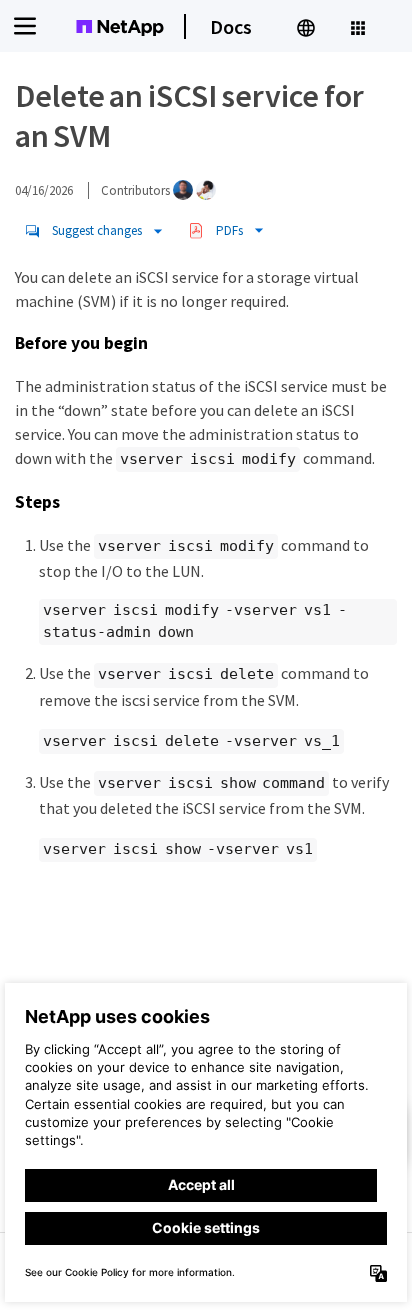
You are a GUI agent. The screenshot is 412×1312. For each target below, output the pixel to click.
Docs (231, 26)
